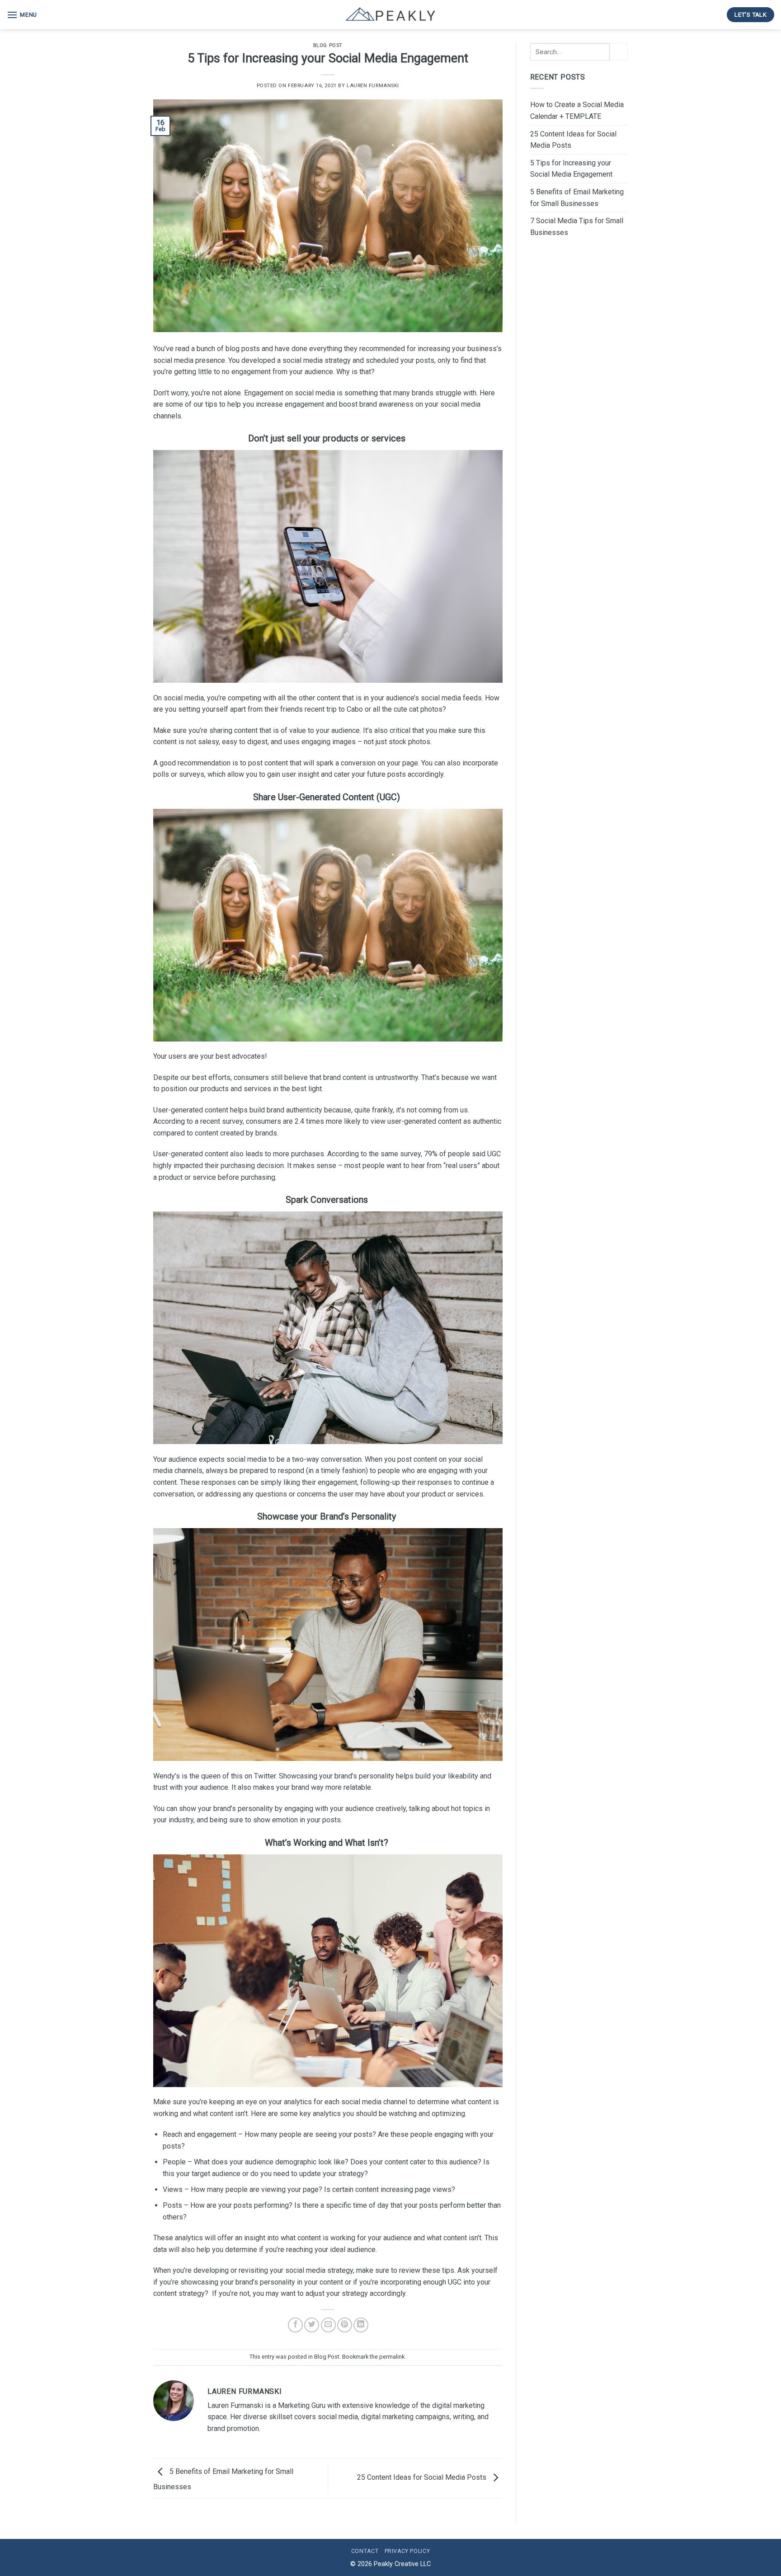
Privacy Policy (407, 2551)
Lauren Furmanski (373, 86)
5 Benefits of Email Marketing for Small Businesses (577, 198)
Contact (365, 2551)
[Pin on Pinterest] (345, 2325)
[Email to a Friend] (328, 2325)
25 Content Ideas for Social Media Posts (423, 2478)
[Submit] (619, 52)
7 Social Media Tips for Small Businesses (577, 227)
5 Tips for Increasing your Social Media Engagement (571, 169)
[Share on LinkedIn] (361, 2325)
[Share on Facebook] (295, 2325)
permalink (392, 2357)
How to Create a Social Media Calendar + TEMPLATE (577, 110)
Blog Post (328, 45)
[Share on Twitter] (312, 2325)
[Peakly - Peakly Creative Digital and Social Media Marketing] (390, 15)
